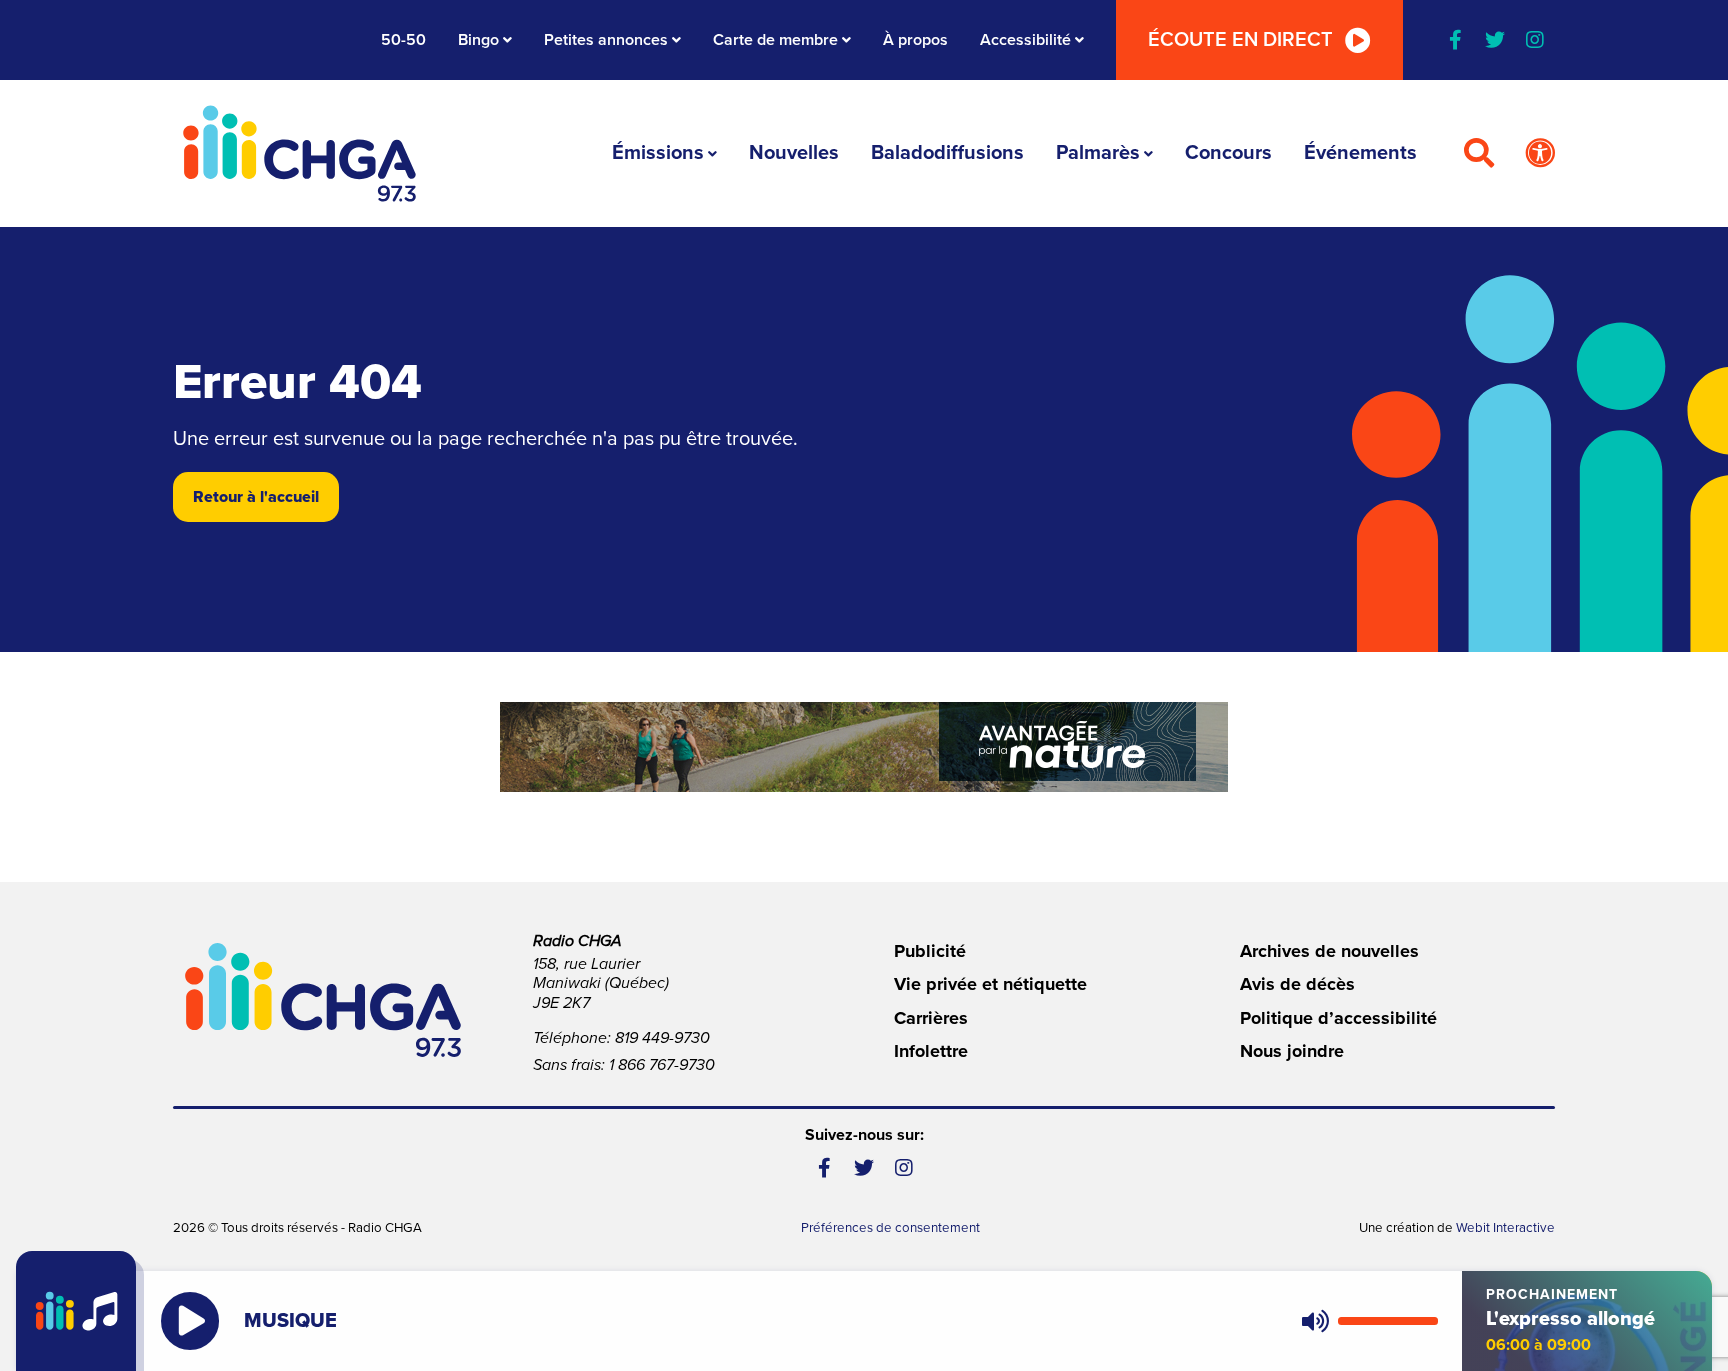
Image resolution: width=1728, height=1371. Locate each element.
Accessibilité (1025, 40)
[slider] (1388, 1321)
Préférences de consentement (890, 1228)
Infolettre (931, 1051)
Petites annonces (606, 40)
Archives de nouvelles (1329, 951)
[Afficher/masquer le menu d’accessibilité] (1540, 154)
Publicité (930, 951)
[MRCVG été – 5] (864, 747)
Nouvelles (794, 153)
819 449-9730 (662, 1038)
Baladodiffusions (947, 153)
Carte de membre (775, 40)
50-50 (403, 40)
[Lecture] (190, 1321)
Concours (1228, 153)
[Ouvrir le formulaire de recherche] (1479, 154)
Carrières (931, 1018)
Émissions (658, 153)
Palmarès (1098, 153)
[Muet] (1314, 1321)
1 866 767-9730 (662, 1065)
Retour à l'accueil (256, 497)
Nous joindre (1292, 1051)
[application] (1365, 1321)
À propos (915, 40)
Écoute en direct (1240, 40)
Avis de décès (1297, 984)
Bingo (478, 40)
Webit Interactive (1505, 1228)
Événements (1360, 153)
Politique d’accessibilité (1338, 1018)
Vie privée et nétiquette (990, 984)
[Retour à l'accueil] (300, 153)
